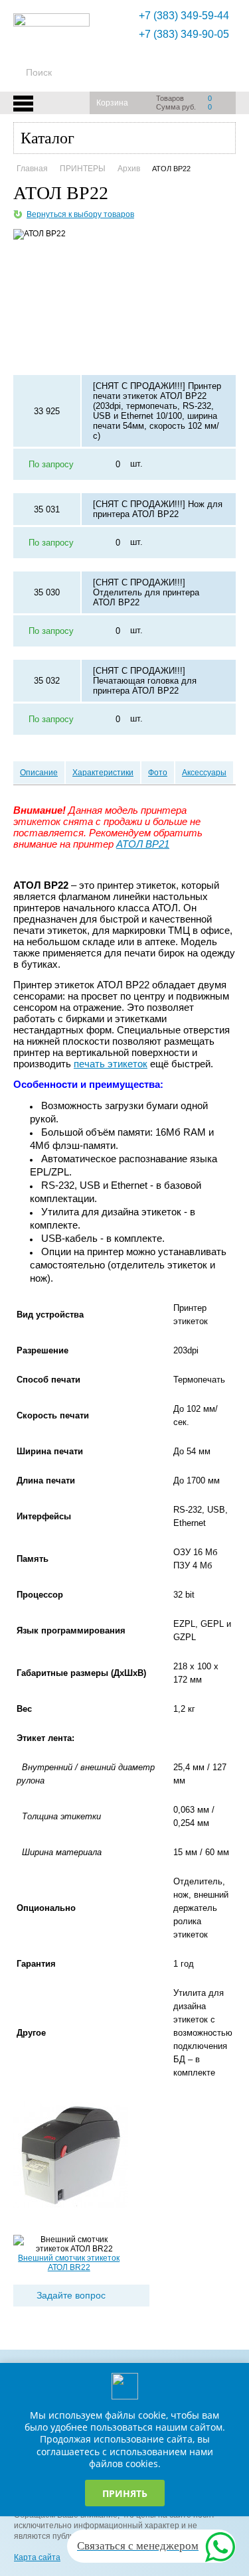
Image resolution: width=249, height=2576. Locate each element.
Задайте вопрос (71, 2295)
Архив (129, 169)
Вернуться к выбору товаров (80, 214)
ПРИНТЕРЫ (83, 169)
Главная (32, 169)
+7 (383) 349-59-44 (184, 16)
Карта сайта (37, 2557)
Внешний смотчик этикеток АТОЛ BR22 (69, 2263)
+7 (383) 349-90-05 (184, 34)
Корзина (112, 103)
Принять (125, 2493)
